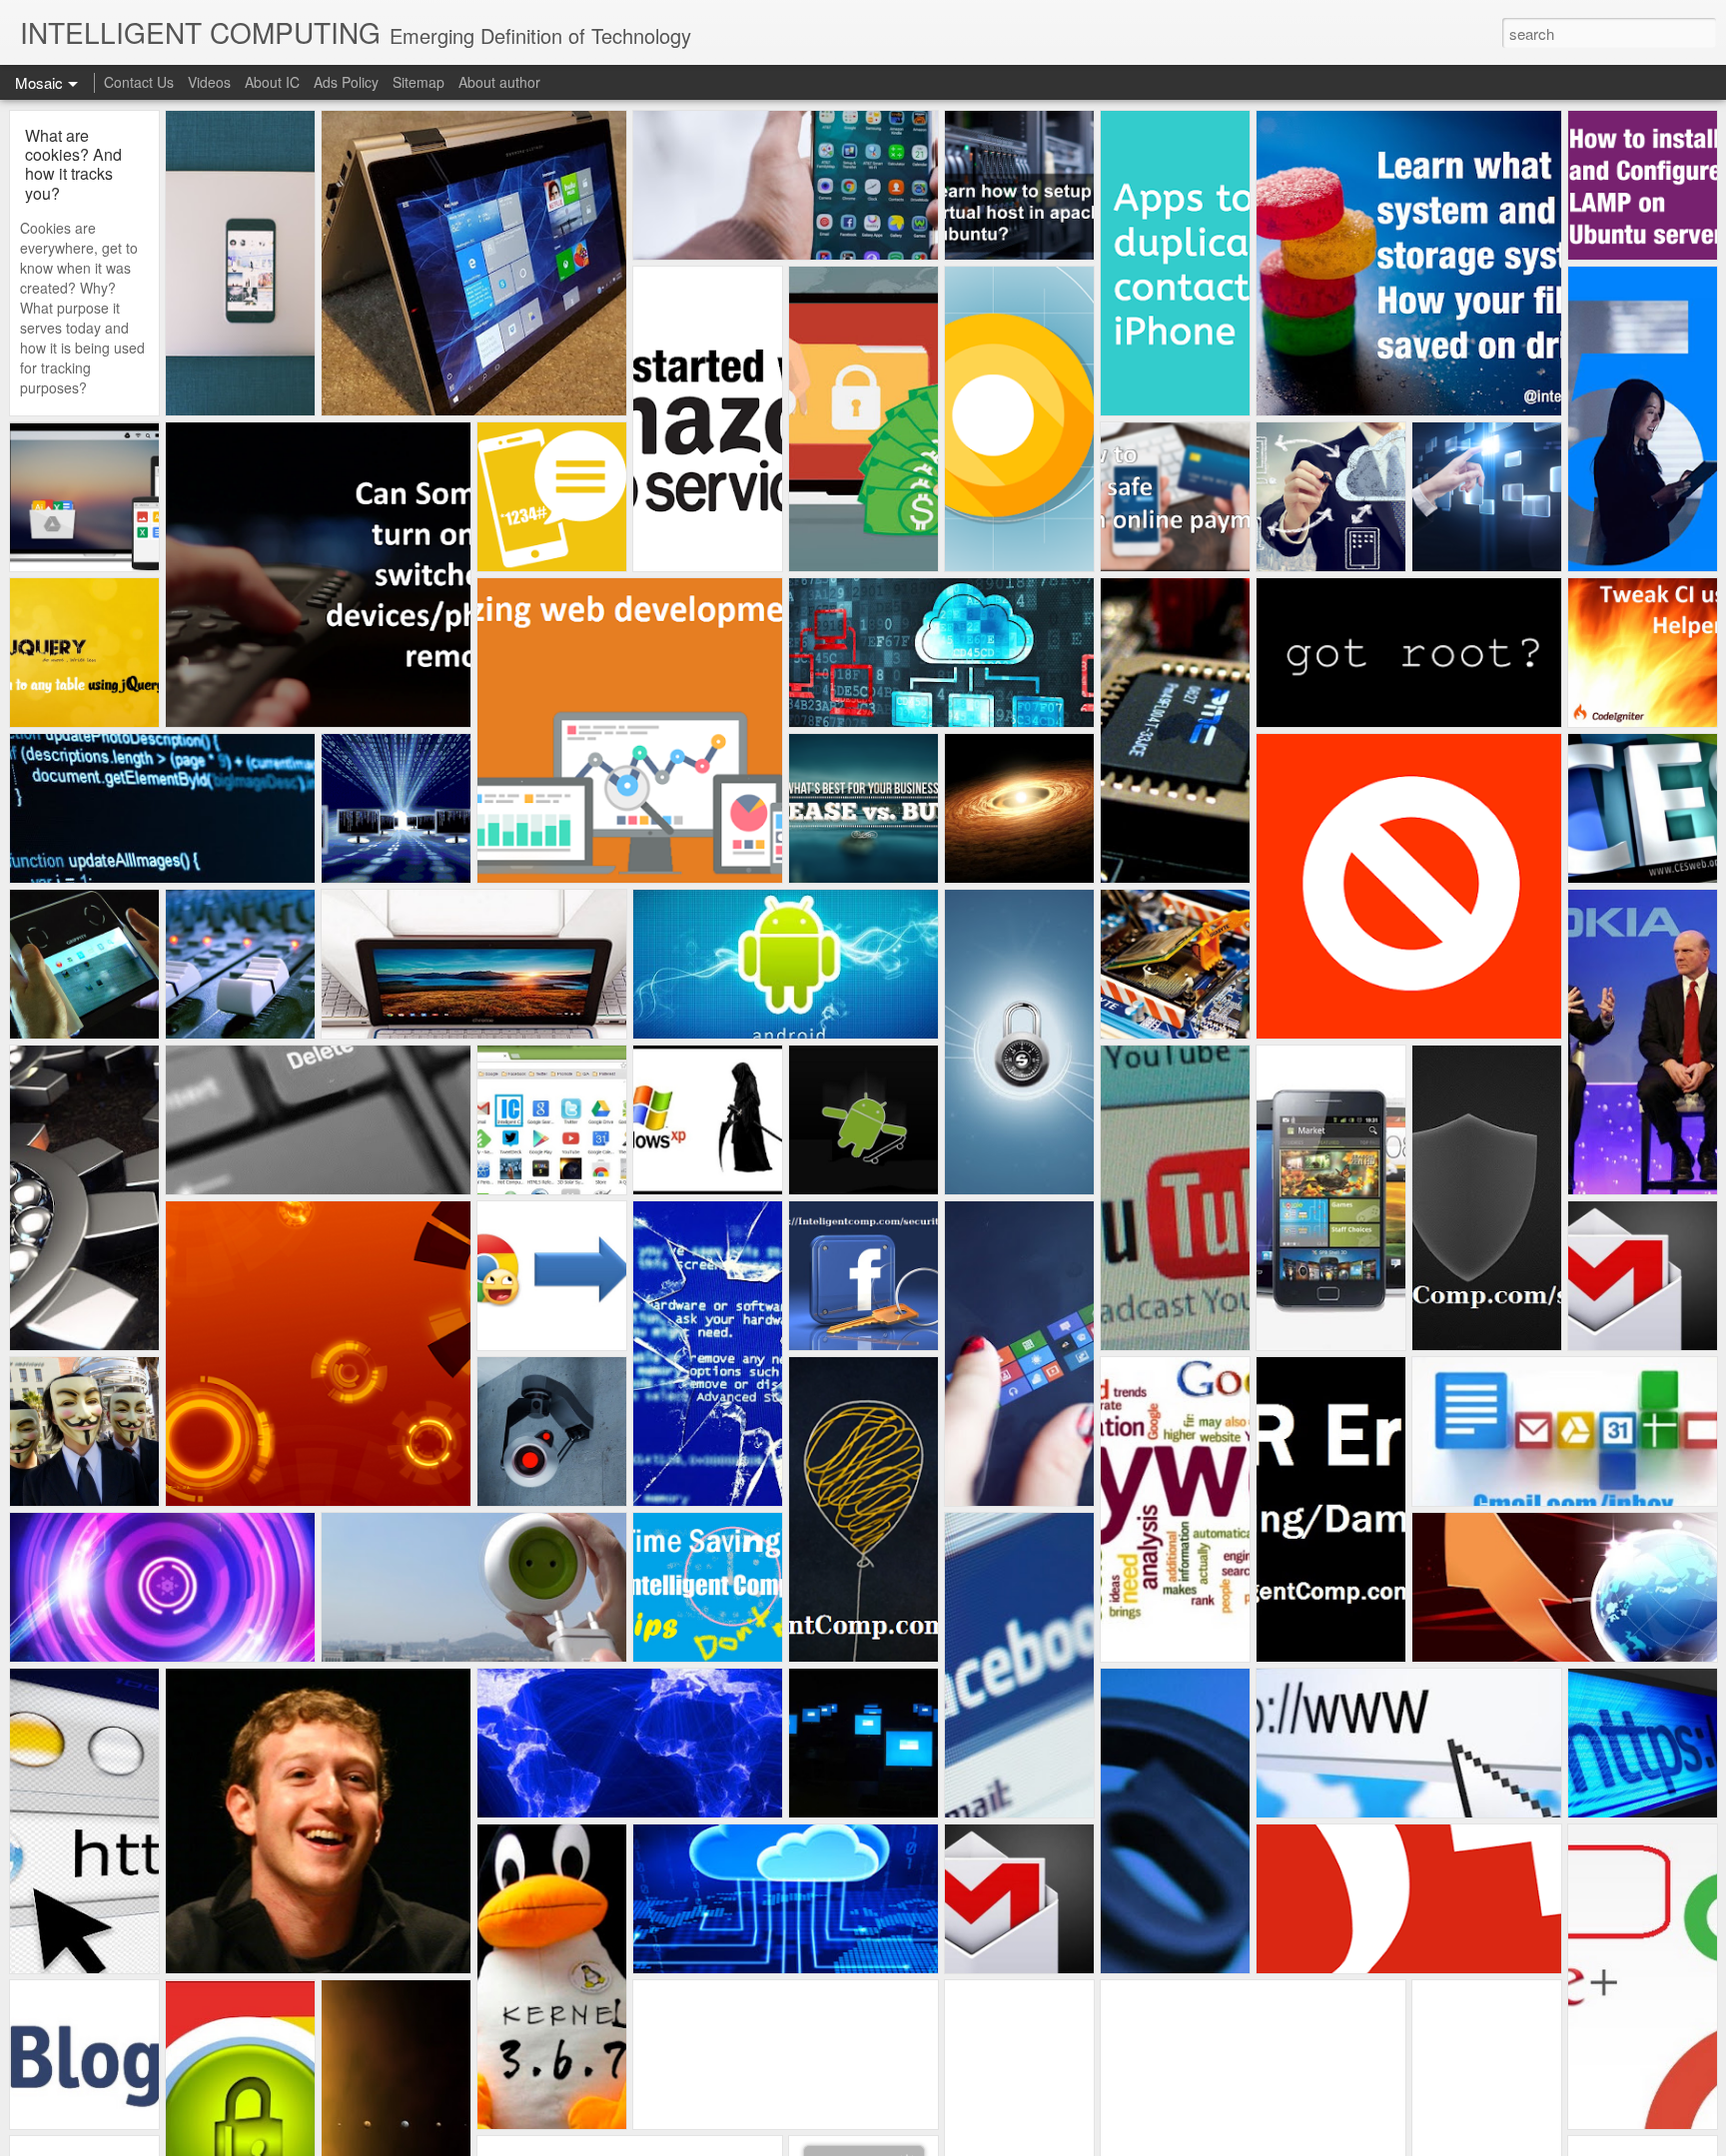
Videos (209, 82)
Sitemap (419, 82)
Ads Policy (346, 82)
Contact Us (139, 82)
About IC (272, 82)
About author (499, 82)
